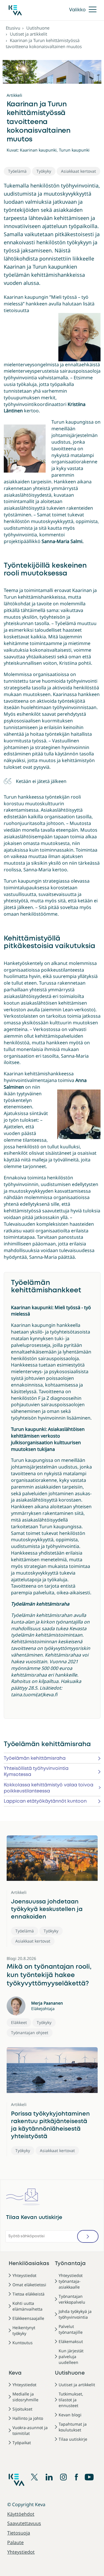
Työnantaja (70, 2264)
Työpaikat (22, 2443)
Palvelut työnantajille (71, 2329)
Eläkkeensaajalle (28, 2318)
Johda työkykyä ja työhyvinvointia (75, 2314)
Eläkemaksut (71, 2341)
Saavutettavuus (24, 2523)
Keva (15, 2373)
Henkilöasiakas (29, 2264)
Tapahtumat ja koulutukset (73, 2427)
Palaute (15, 2542)
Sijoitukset (22, 2409)
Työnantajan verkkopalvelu (72, 2299)
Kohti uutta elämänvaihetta (27, 2306)
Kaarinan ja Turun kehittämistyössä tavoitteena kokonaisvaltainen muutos (44, 43)
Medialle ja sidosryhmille (25, 2397)
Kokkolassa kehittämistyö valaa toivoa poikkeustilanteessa (49, 1788)
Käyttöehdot (21, 2514)
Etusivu (13, 28)
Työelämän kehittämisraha (35, 1758)
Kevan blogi (70, 2415)
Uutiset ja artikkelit (28, 34)
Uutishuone (38, 28)
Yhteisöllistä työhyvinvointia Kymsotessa (36, 1772)
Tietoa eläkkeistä (28, 2294)
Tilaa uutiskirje (73, 2439)
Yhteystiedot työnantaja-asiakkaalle (71, 2281)
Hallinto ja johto (28, 2418)
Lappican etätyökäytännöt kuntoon (45, 1801)
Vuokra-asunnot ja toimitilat (30, 2430)
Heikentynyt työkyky (24, 2330)
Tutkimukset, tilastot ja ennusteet (71, 2400)
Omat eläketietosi (29, 2285)
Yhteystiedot (24, 2275)
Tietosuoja (19, 2533)
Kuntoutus (23, 2343)
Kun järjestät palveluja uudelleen (71, 2357)
